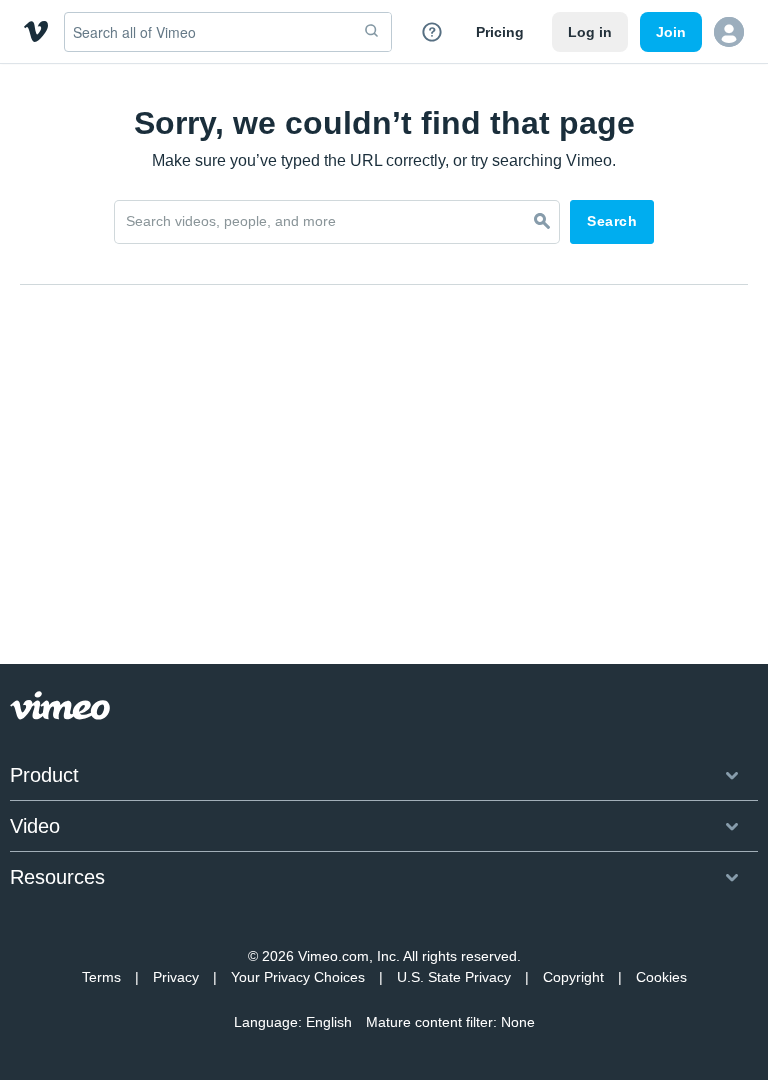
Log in (590, 32)
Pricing (500, 32)
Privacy (176, 977)
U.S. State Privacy (454, 977)
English (329, 1022)
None (518, 1022)
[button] (729, 32)
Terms (101, 977)
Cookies (661, 977)
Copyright (573, 977)
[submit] (372, 32)
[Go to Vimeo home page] (36, 31)
